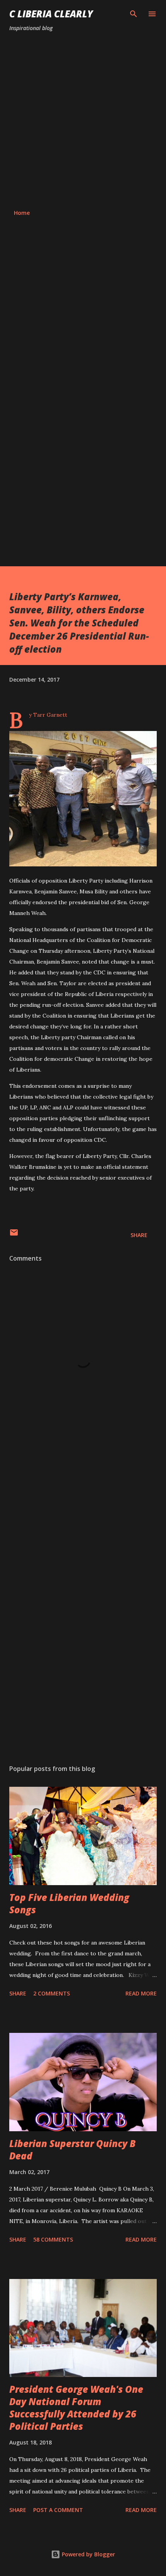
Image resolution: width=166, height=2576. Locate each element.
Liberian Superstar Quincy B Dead (72, 2150)
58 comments (53, 2239)
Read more (141, 1993)
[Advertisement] (83, 121)
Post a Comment (58, 2510)
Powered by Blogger (88, 2554)
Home (22, 213)
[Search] (134, 14)
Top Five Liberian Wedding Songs (69, 1903)
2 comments (52, 1993)
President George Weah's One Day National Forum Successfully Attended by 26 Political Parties (76, 2408)
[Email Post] (14, 1235)
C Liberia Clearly (51, 14)
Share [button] (139, 1235)
